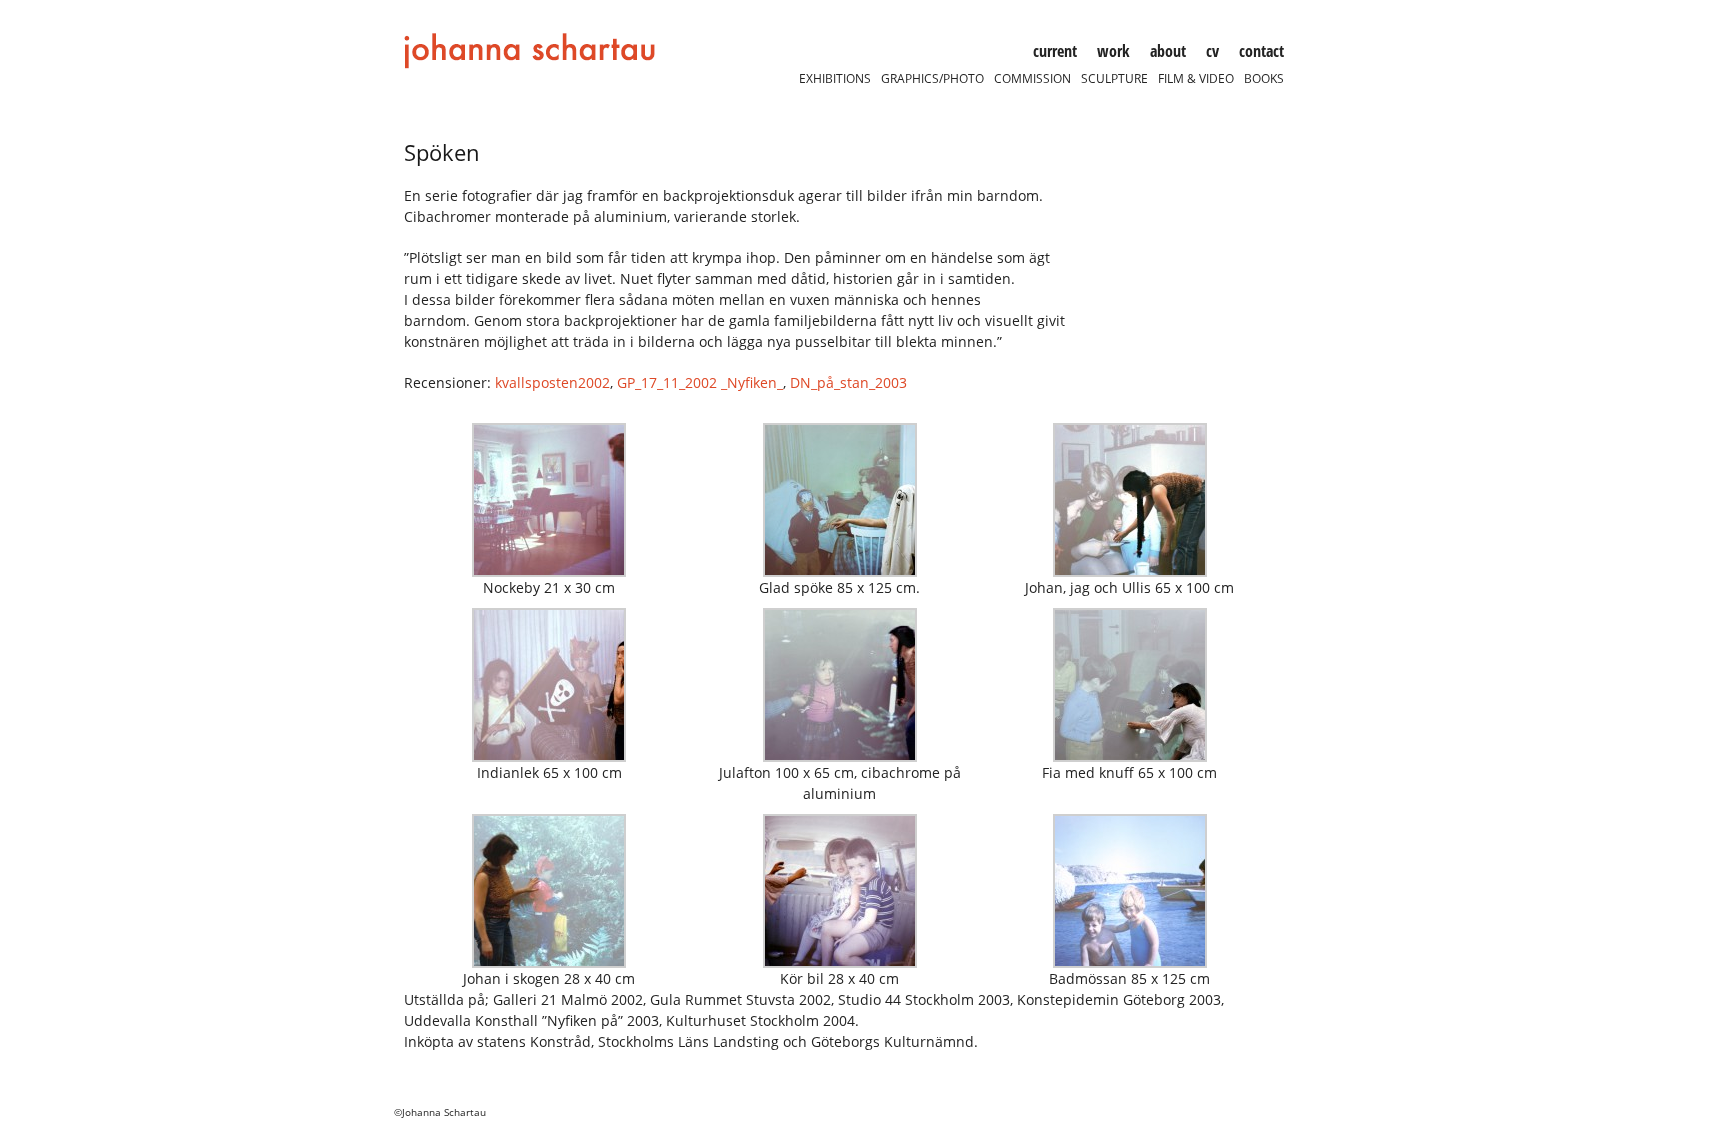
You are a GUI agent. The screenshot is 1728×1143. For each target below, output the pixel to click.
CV (1212, 51)
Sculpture (1114, 78)
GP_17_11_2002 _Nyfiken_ (700, 382)
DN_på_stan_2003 (848, 382)
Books (1264, 78)
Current (1055, 51)
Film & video (1196, 78)
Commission (1032, 78)
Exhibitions (835, 78)
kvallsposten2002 (552, 382)
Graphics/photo (932, 78)
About (1168, 51)
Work (1113, 51)
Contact (1261, 51)
